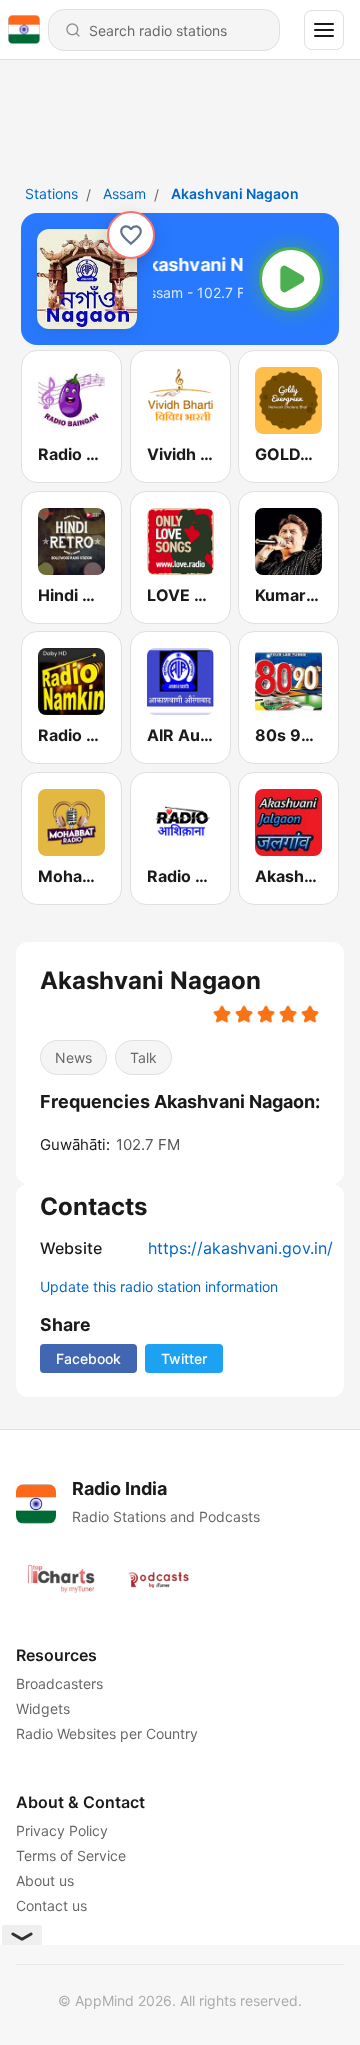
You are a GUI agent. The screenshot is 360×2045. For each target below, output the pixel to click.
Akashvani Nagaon (235, 193)
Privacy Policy (62, 1830)
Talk (143, 1057)
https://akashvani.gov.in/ (240, 1248)
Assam (124, 193)
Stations (51, 193)
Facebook (88, 1358)
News (73, 1057)
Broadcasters (59, 1683)
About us (45, 1880)
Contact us (51, 1905)
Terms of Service (71, 1855)
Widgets (43, 1708)
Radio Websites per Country (107, 1733)
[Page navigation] (324, 30)
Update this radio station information (159, 1286)
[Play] (291, 279)
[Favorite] (131, 235)
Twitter (184, 1358)
